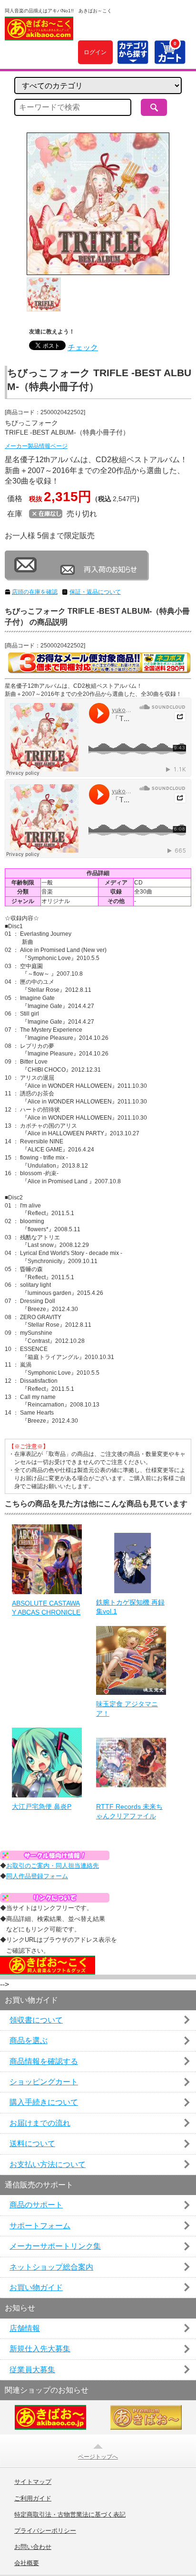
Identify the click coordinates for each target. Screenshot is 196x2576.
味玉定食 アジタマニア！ (127, 1709)
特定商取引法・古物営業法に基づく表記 (70, 2515)
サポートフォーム (40, 2226)
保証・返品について (95, 592)
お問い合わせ (33, 2547)
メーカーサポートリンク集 (55, 2246)
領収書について (36, 2020)
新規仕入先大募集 (40, 2349)
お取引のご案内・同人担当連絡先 (53, 1866)
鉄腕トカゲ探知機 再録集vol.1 (130, 1607)
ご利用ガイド (33, 2499)
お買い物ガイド (36, 2287)
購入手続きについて (44, 2102)
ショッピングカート (44, 2082)
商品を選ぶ (29, 2040)
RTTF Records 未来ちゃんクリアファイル (129, 1811)
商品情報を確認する (44, 2061)
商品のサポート (36, 2205)
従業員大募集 (32, 2370)
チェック (83, 347)
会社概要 (27, 2563)
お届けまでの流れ (40, 2123)
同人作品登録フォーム (37, 1876)
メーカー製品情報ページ (36, 446)
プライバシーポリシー (45, 2531)
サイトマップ (33, 2482)
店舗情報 (25, 2328)
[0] (170, 59)
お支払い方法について (48, 2164)
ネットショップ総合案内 (51, 2267)
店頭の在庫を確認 (35, 592)
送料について (32, 2143)
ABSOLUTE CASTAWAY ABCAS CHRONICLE (46, 1608)
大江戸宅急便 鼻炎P (42, 1806)
